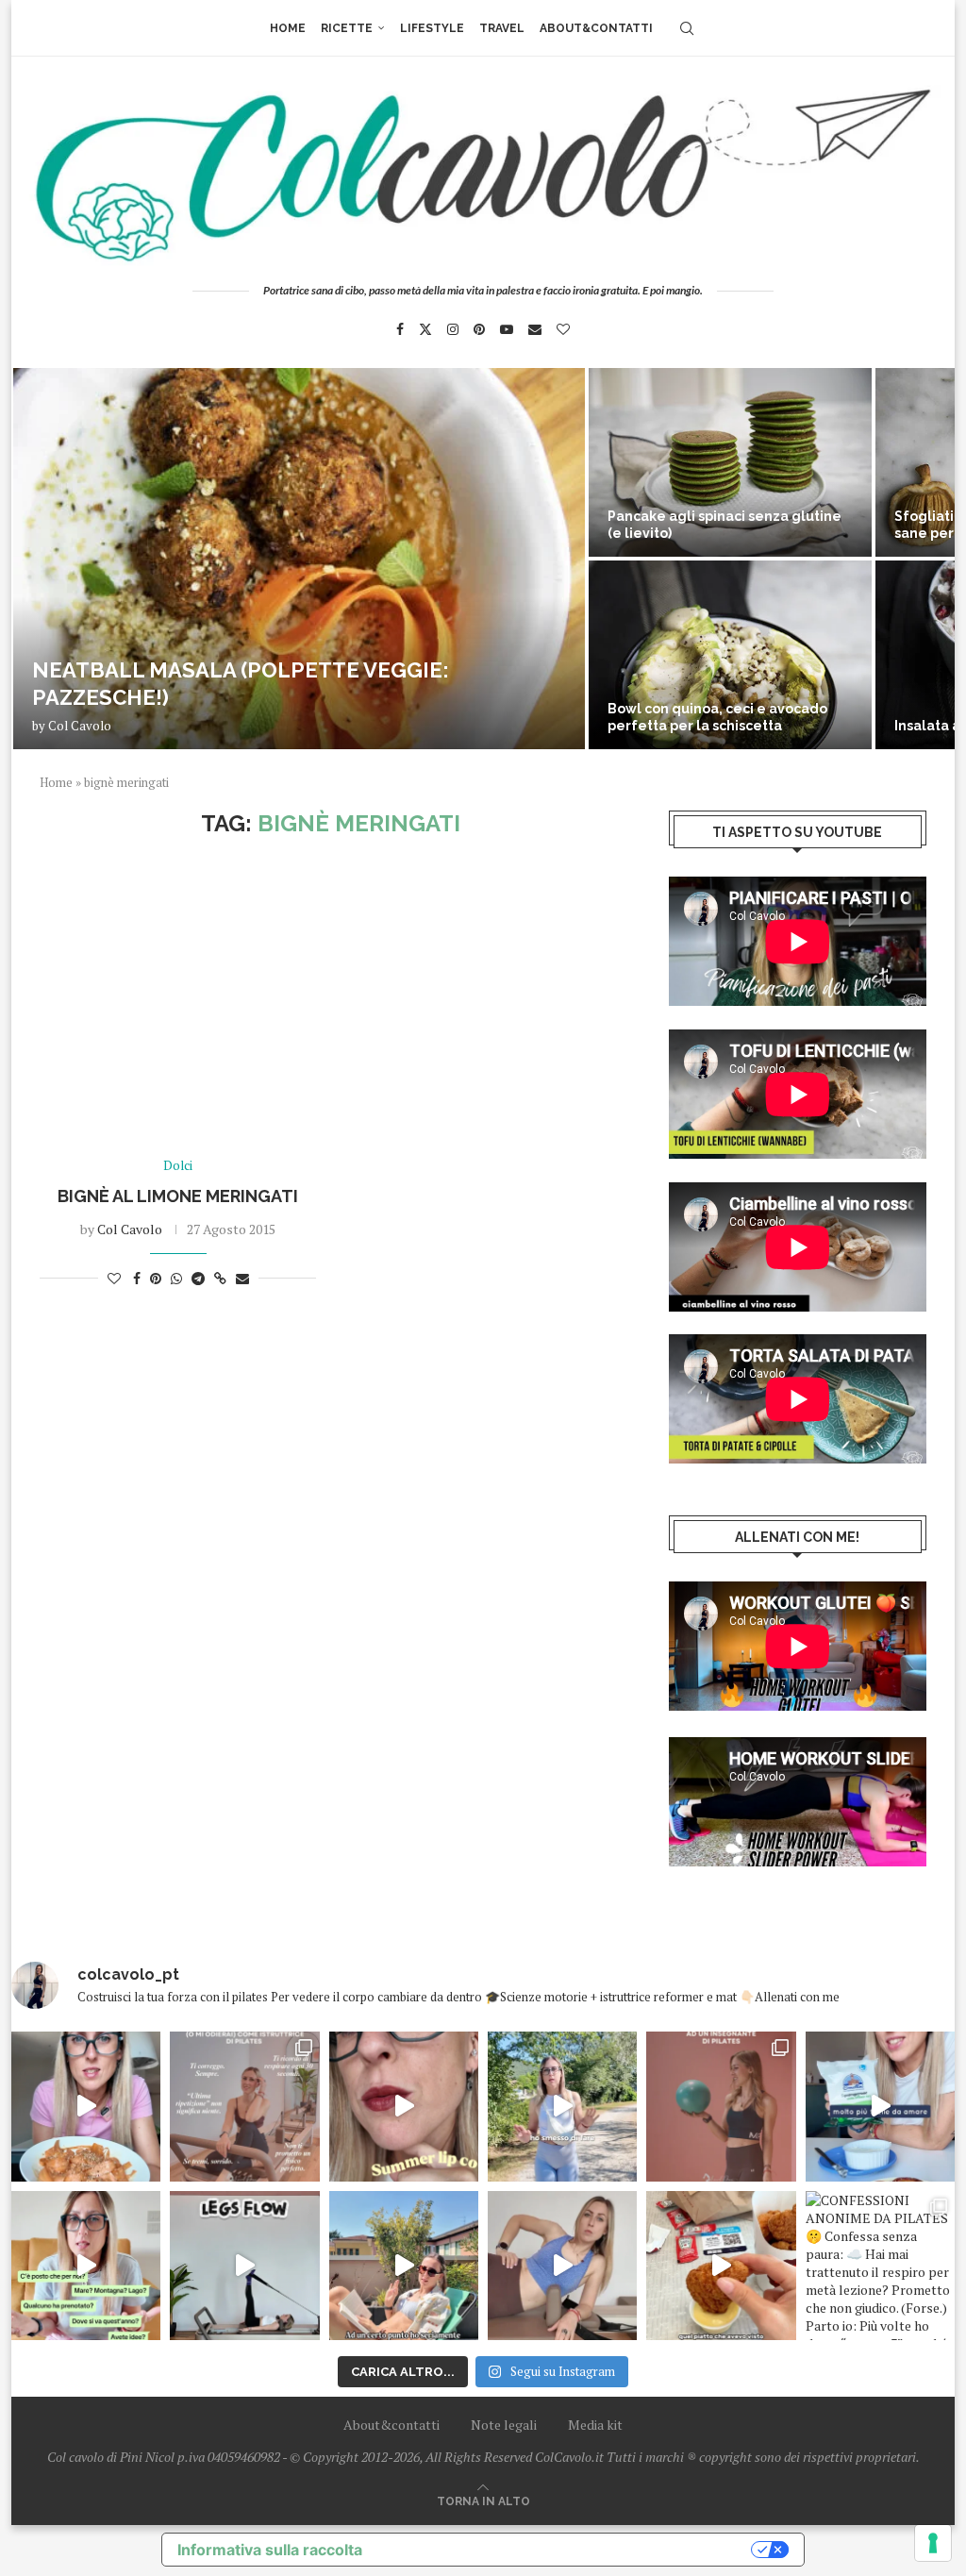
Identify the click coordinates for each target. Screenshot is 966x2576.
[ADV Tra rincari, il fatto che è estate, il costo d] (404, 2266)
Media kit (595, 2425)
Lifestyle (432, 28)
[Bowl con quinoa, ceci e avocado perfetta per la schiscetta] (730, 655)
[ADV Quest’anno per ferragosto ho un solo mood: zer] (86, 2266)
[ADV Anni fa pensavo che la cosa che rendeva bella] (721, 2266)
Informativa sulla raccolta (270, 2550)
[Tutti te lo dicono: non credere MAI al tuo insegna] (721, 2106)
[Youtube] (507, 329)
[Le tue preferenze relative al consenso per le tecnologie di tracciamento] (933, 2543)
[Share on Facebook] (137, 1278)
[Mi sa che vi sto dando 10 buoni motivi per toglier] (244, 2106)
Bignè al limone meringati (178, 1196)
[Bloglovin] (563, 329)
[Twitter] (425, 329)
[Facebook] (400, 329)
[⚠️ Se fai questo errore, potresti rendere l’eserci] (562, 2266)
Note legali (504, 2425)
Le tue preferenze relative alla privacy (566, 2550)
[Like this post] (114, 1278)
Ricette (347, 28)
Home (288, 28)
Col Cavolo (80, 726)
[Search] (687, 28)
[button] (46, 558)
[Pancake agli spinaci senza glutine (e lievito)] (730, 462)
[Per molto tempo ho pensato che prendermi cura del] (562, 2106)
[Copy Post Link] (220, 1278)
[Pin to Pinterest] (156, 1278)
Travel (502, 28)
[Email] (535, 329)
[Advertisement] (331, 998)
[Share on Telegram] (198, 1278)
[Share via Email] (242, 1278)
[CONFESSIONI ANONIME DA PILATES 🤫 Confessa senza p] (880, 2266)
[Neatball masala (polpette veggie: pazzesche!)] (299, 559)
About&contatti (596, 28)
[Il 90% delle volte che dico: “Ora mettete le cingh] (244, 2266)
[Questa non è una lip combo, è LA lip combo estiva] (404, 2106)
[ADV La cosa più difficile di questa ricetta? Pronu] (880, 2106)
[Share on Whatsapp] (176, 1278)
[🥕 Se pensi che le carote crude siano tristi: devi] (86, 2106)
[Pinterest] (479, 329)
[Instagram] (453, 329)
